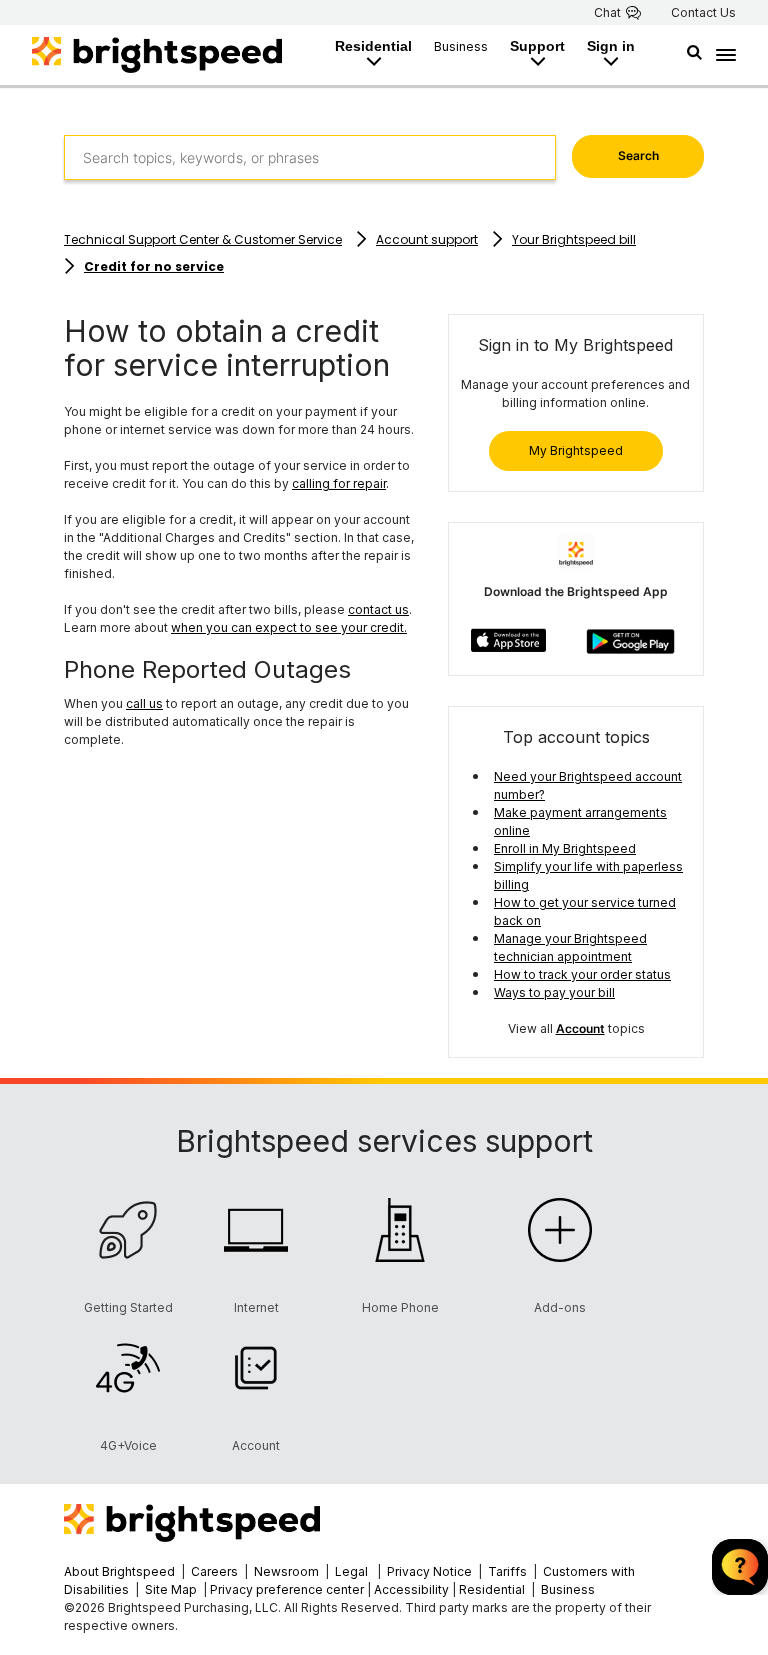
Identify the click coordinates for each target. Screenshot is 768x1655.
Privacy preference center (287, 1589)
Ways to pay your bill (554, 992)
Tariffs (509, 1571)
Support (537, 46)
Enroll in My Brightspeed (565, 848)
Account (580, 1028)
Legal (351, 1571)
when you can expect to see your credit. (289, 627)
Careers (214, 1571)
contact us (378, 609)
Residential (373, 46)
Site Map (172, 1589)
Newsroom (286, 1571)
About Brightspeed (119, 1571)
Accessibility (411, 1589)
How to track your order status (582, 974)
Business (461, 46)
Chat (607, 13)
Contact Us (703, 13)
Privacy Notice (429, 1571)
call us (144, 703)
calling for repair (339, 483)
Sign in (611, 46)
